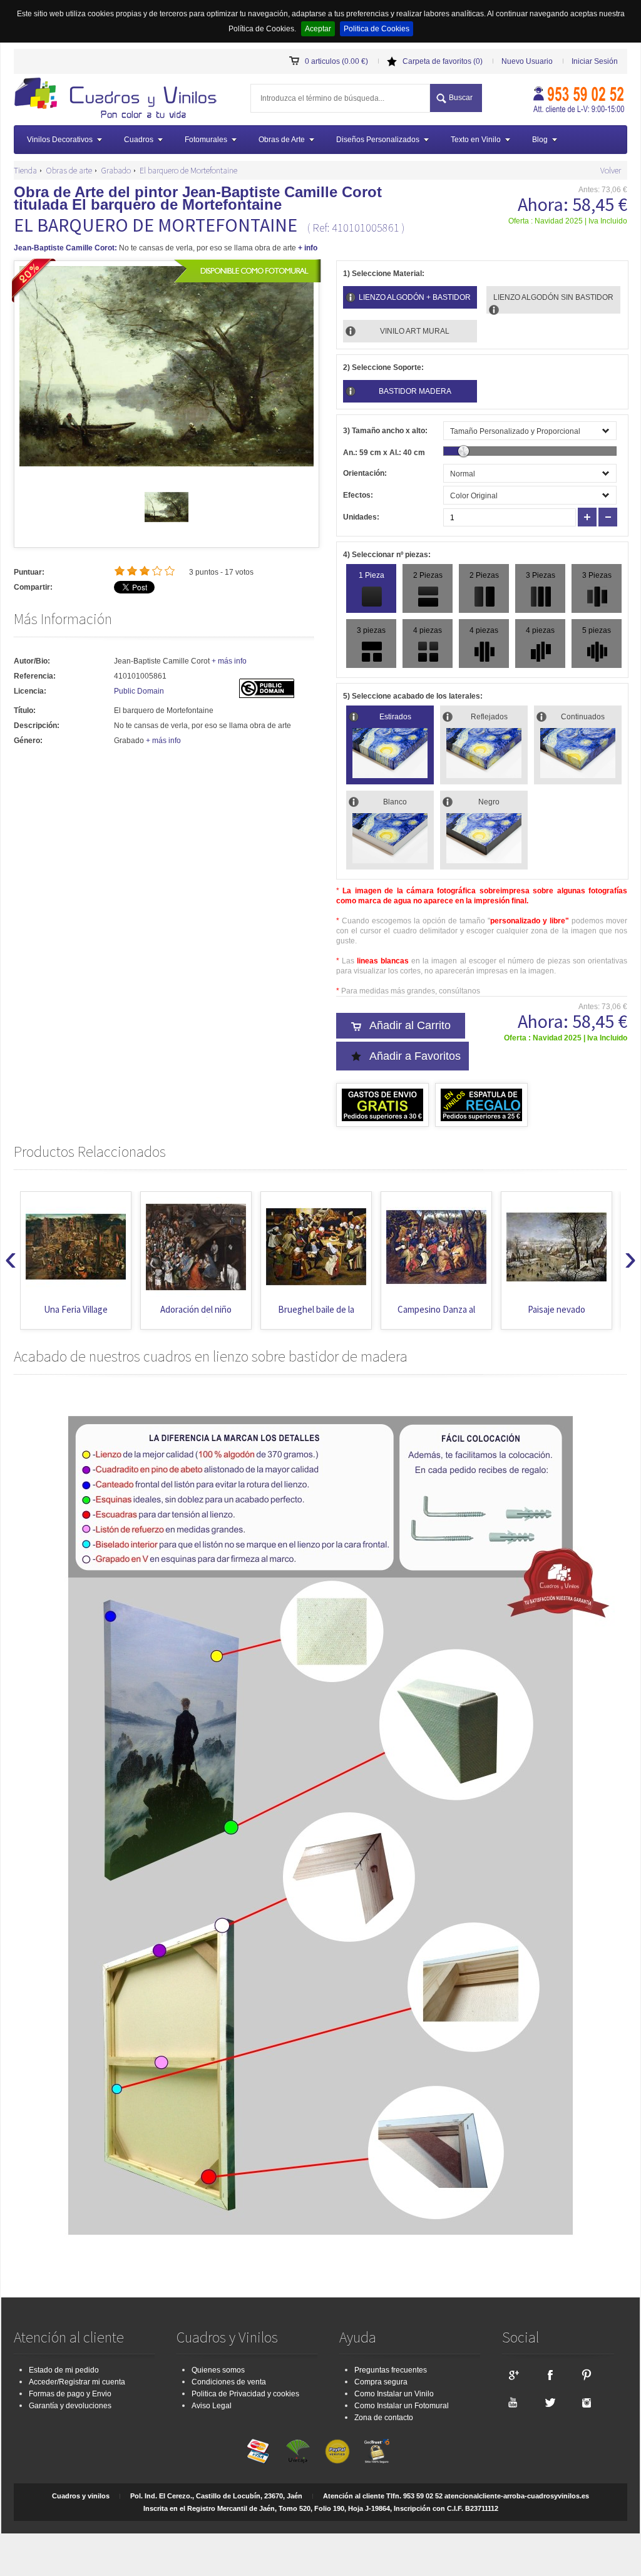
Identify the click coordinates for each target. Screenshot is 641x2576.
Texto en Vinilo (476, 140)
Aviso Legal (212, 2406)
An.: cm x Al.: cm (384, 453)
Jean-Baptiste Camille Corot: (65, 248)
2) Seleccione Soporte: (383, 367)
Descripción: (37, 726)
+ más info (229, 661)
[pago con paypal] (337, 2451)
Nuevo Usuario (527, 61)
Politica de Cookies (377, 29)
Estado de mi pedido (64, 2370)
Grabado (116, 170)
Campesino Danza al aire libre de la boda (316, 1316)
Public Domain (139, 691)
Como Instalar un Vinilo (394, 2394)
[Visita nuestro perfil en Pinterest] (587, 2374)
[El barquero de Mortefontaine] (167, 526)
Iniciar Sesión (595, 61)
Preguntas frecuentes (391, 2370)
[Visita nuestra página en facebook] (550, 2374)
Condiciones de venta (229, 2382)
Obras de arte (69, 170)
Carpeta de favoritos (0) (443, 61)
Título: (25, 711)
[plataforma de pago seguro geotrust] (377, 2451)
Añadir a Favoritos (415, 1056)
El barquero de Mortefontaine (188, 170)
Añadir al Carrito (410, 1025)
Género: (28, 741)
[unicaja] (298, 2451)
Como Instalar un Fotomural (402, 2406)
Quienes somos (218, 2370)
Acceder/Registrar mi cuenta (77, 2382)
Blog (540, 140)
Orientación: (365, 473)
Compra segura (381, 2382)
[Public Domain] (267, 695)
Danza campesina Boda (556, 1316)
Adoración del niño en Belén (76, 1316)
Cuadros (139, 140)
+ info (308, 248)
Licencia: (30, 691)
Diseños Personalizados (378, 140)
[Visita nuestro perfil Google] (513, 2374)
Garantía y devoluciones (70, 2406)
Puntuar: (29, 572)
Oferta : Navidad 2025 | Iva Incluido (568, 221)
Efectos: (358, 495)
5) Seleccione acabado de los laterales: (413, 696)
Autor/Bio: (32, 661)
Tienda (25, 170)
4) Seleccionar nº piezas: (387, 555)
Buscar (461, 98)
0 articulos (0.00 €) (336, 61)
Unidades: (361, 517)
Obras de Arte (282, 140)
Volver (611, 170)
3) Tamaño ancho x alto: (385, 431)
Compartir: (33, 587)
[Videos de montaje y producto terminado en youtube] (513, 2402)
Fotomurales (206, 140)
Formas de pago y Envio (70, 2394)
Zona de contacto (384, 2418)
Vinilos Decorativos (60, 140)
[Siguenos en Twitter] (550, 2402)
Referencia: (35, 676)
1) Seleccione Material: (384, 274)
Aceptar (318, 29)
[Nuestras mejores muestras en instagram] (587, 2402)
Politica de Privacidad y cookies (245, 2394)
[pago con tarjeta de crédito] (259, 2451)
